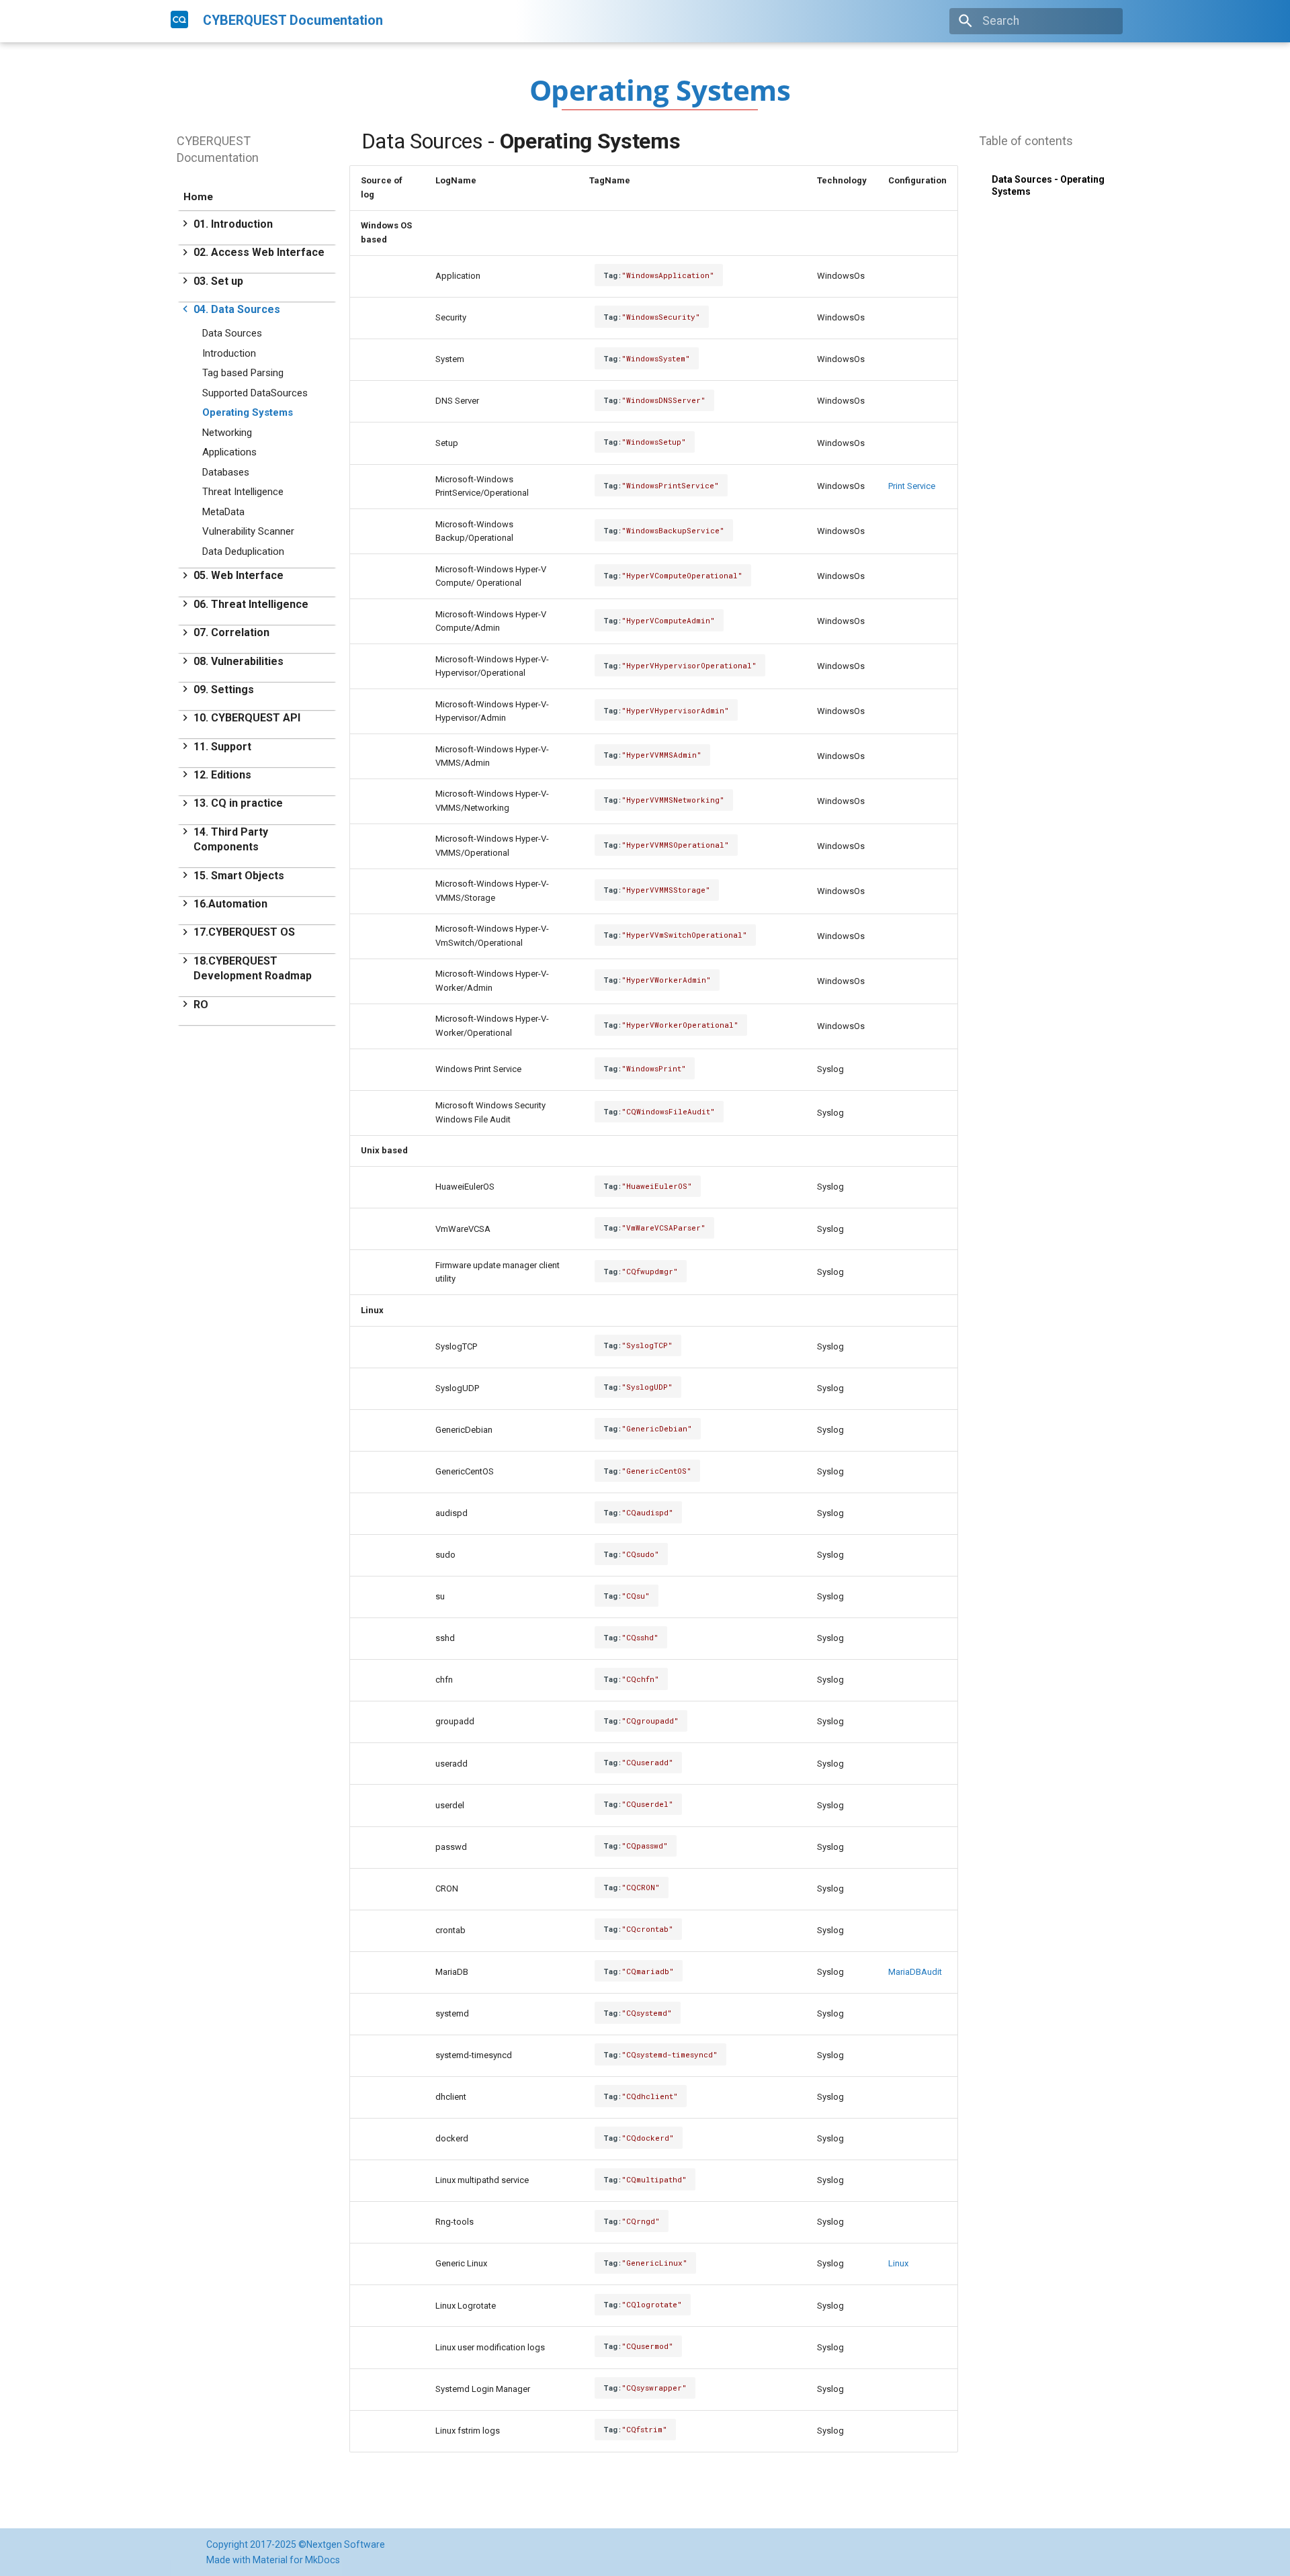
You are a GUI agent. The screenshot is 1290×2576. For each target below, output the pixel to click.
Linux (898, 2263)
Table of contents (1026, 141)
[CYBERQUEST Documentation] (179, 19)
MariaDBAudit (915, 1972)
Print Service (912, 486)
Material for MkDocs (296, 2560)
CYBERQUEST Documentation (218, 149)
